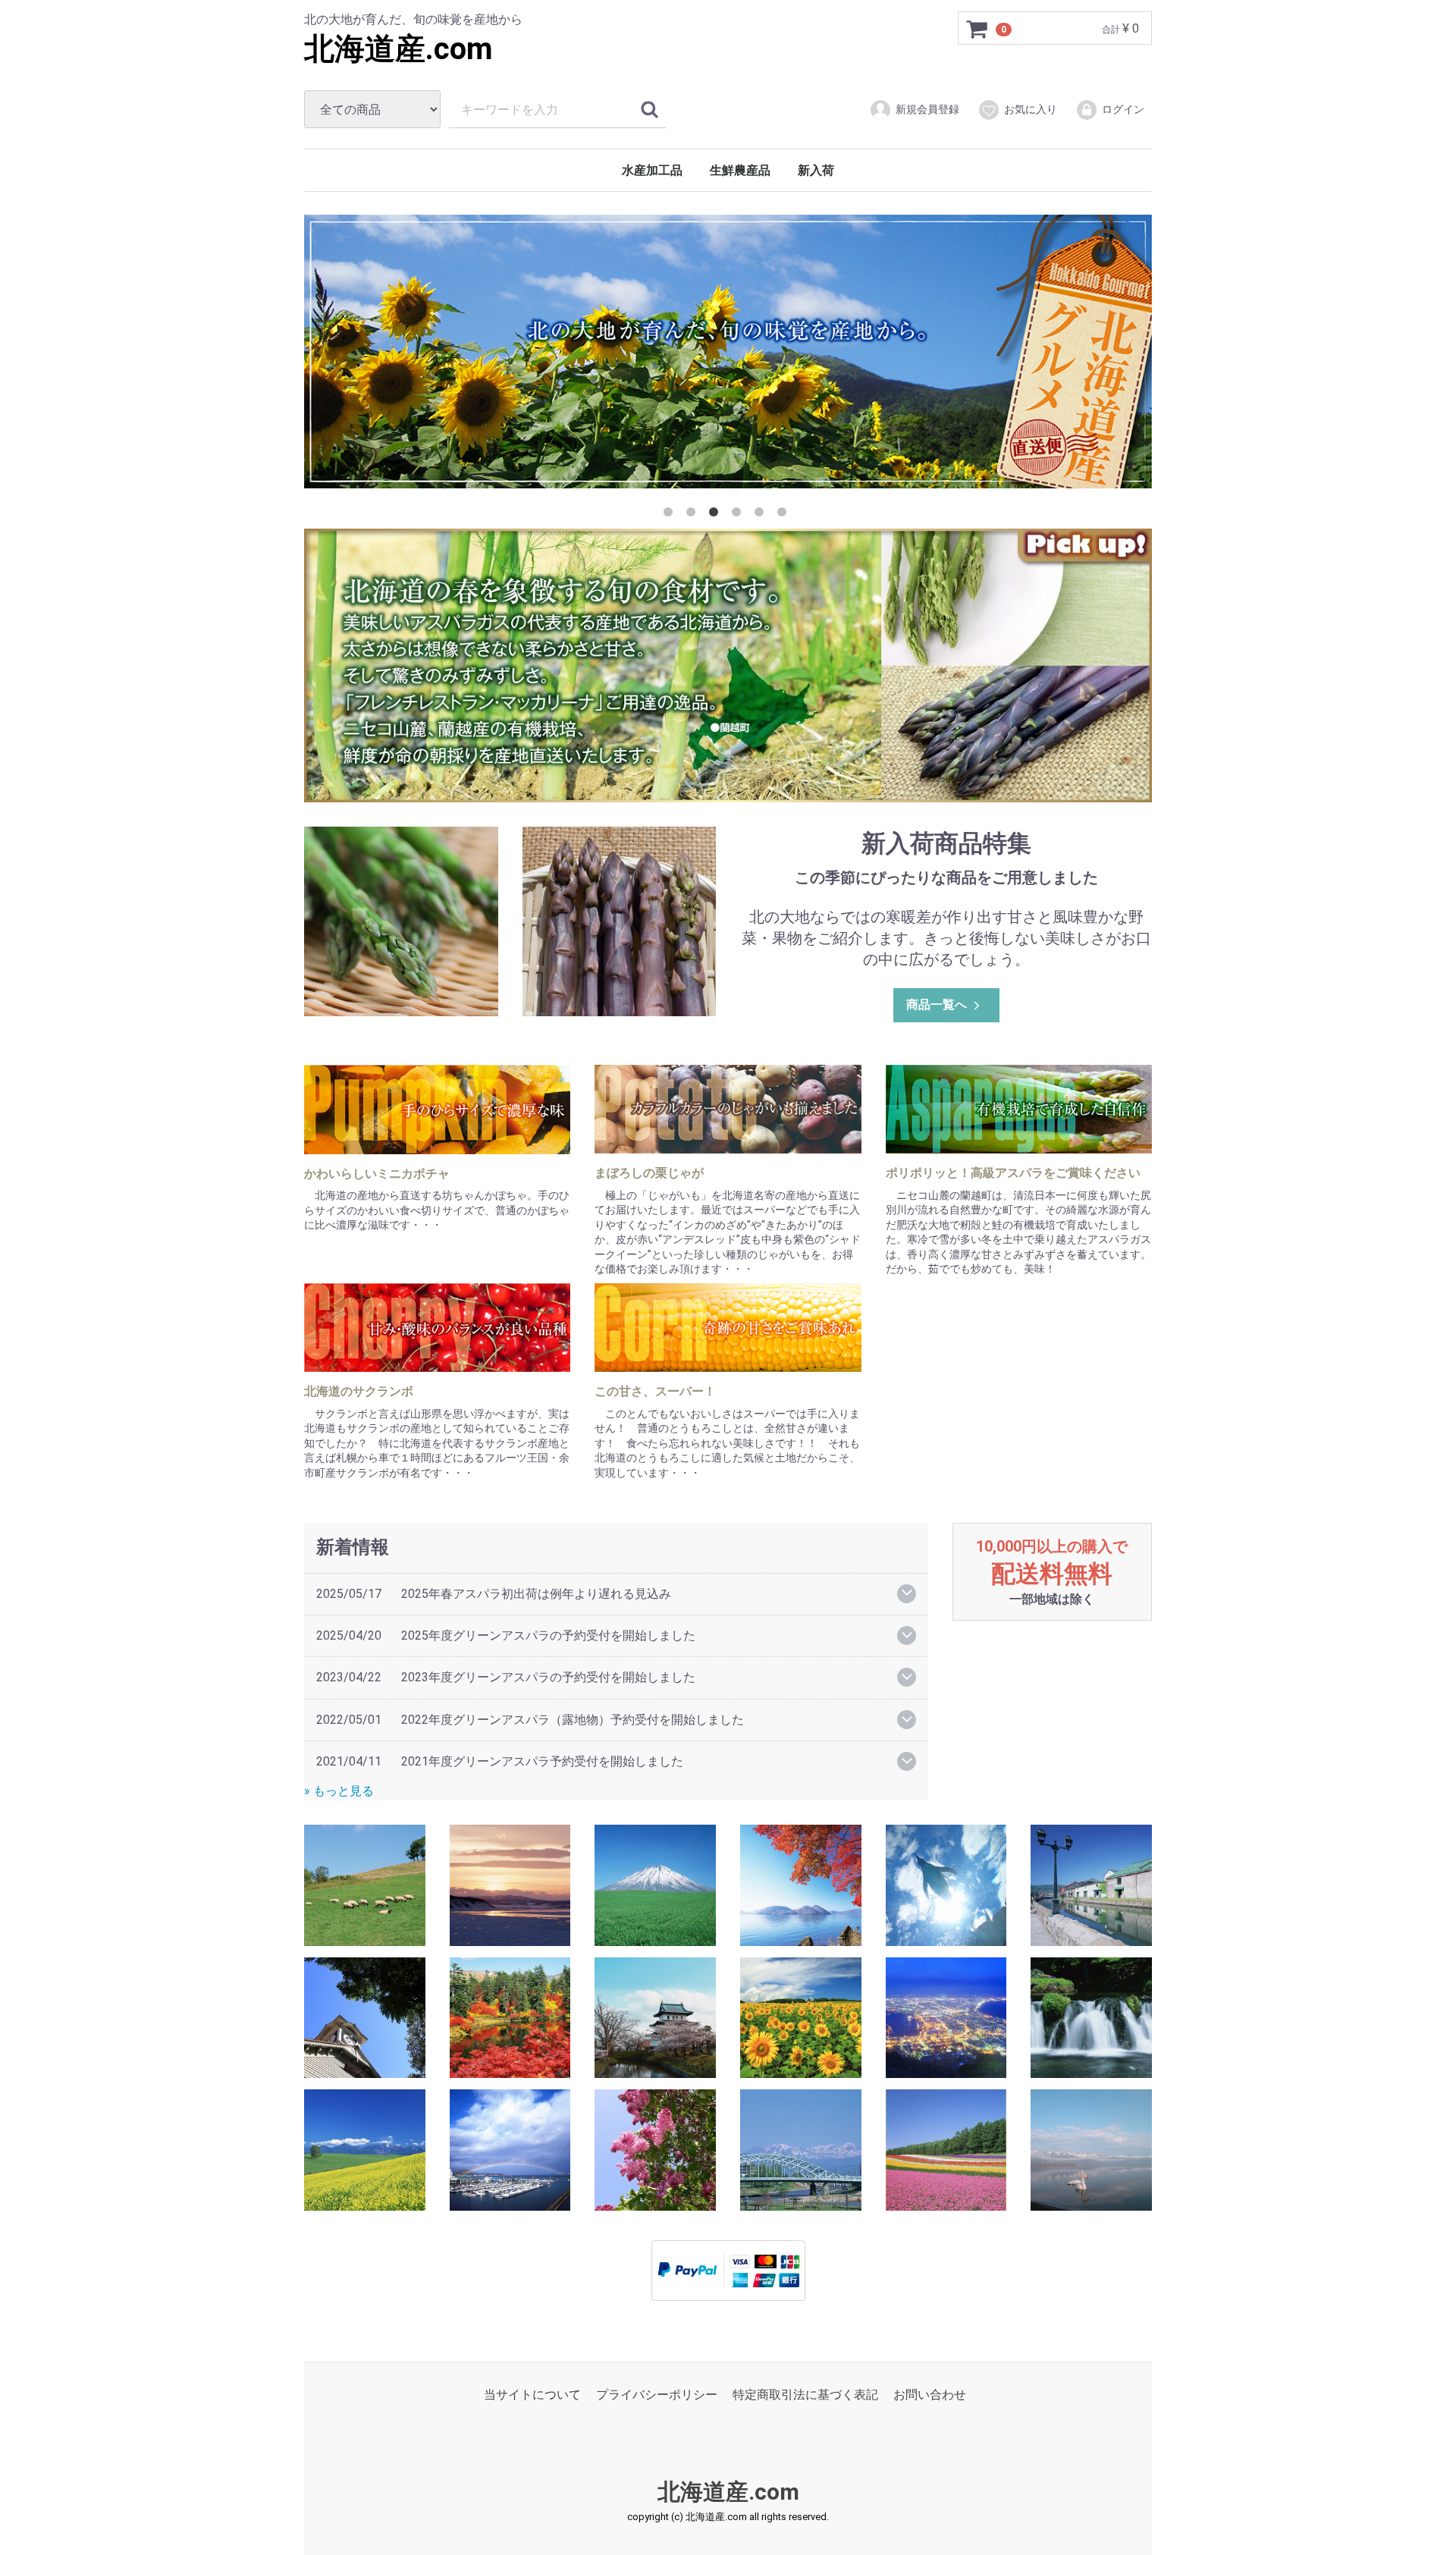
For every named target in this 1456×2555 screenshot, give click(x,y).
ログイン (1123, 109)
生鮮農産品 (740, 170)
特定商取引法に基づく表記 (805, 2395)
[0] (977, 29)
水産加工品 (652, 170)
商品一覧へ (937, 1004)
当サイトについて (532, 2395)
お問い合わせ (930, 2395)
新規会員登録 (927, 109)
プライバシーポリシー (657, 2395)
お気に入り (1031, 109)
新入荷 (816, 170)
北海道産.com (399, 49)
